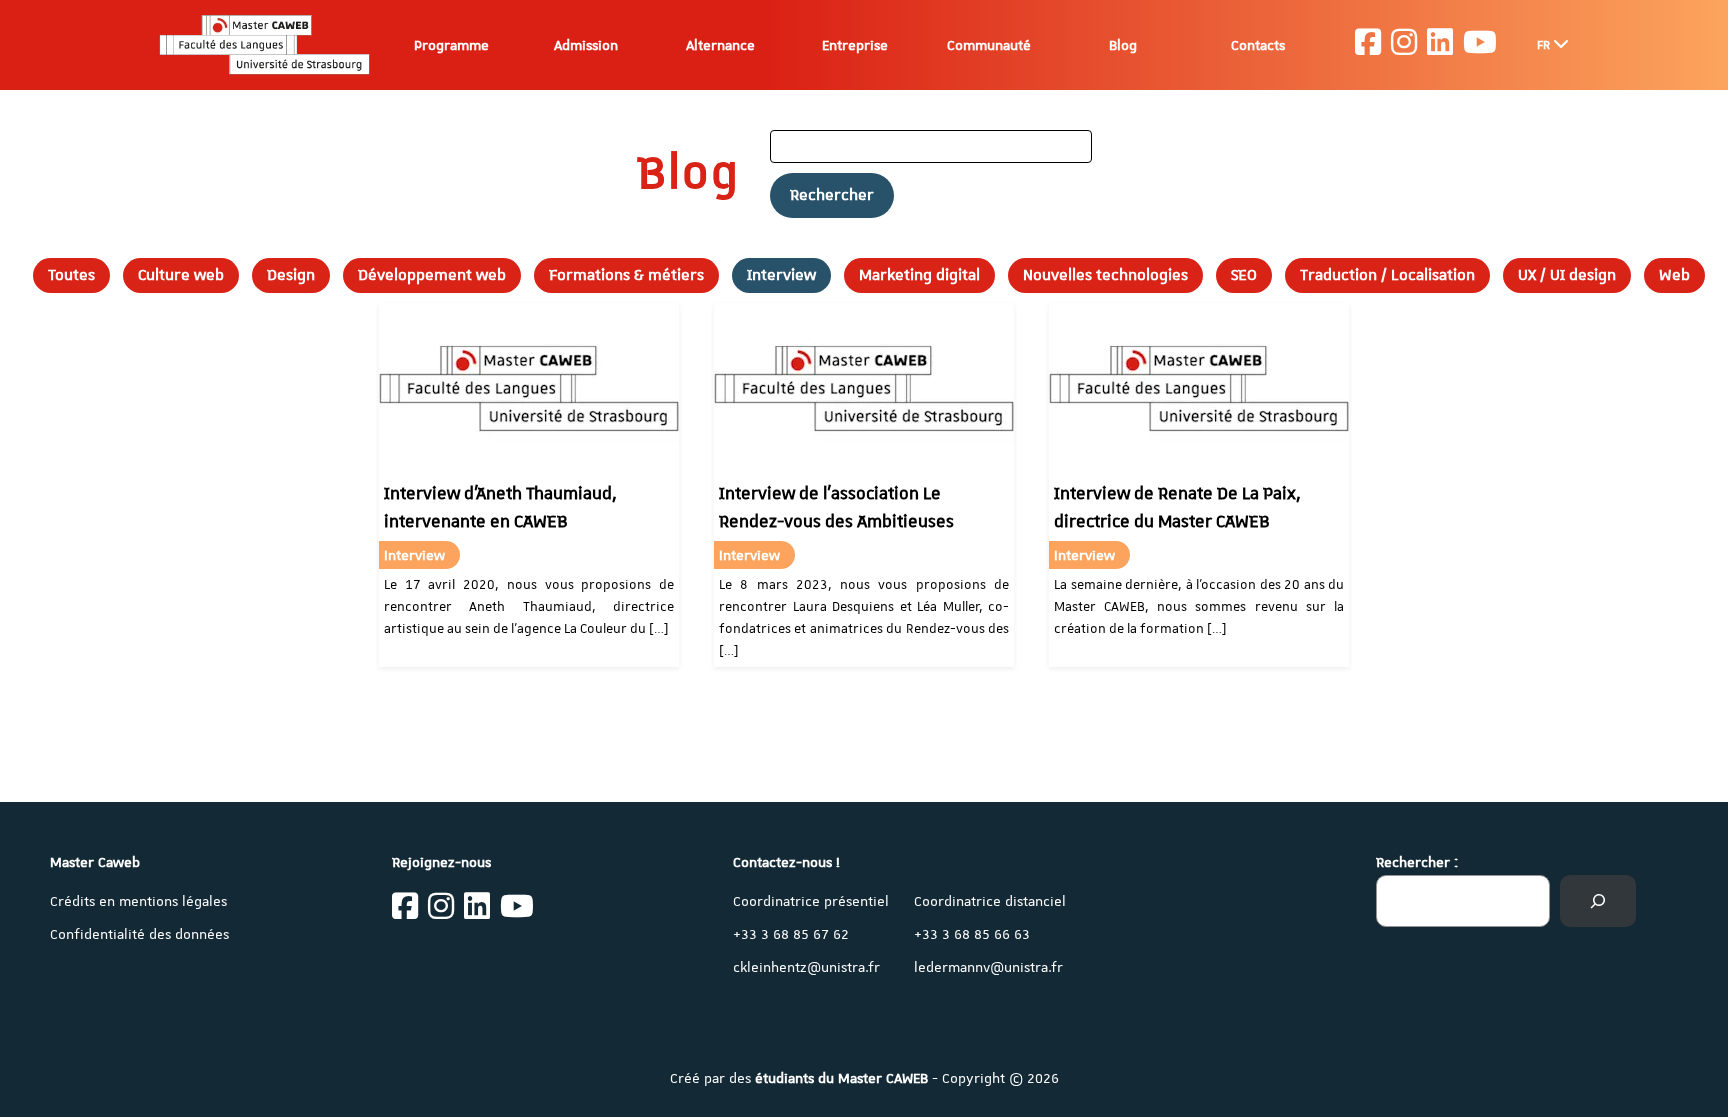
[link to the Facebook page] (1368, 45)
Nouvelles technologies (1105, 275)
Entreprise (855, 45)
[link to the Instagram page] (1404, 45)
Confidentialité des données (139, 934)
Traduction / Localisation (1387, 275)
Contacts (1258, 45)
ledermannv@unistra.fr (988, 967)
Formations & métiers (626, 275)
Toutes (71, 275)
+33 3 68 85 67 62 (791, 934)
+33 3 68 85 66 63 (972, 934)
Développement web (432, 275)
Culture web (181, 275)
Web (1674, 275)
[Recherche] (1598, 901)
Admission (586, 45)
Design (291, 275)
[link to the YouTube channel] (1480, 45)
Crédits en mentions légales (138, 901)
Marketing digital (919, 275)
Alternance (720, 45)
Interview (781, 275)
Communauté (989, 45)
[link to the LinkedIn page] (1440, 45)
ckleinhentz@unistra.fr (806, 967)
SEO (1244, 275)
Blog (1123, 45)
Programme (451, 45)
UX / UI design (1567, 275)
